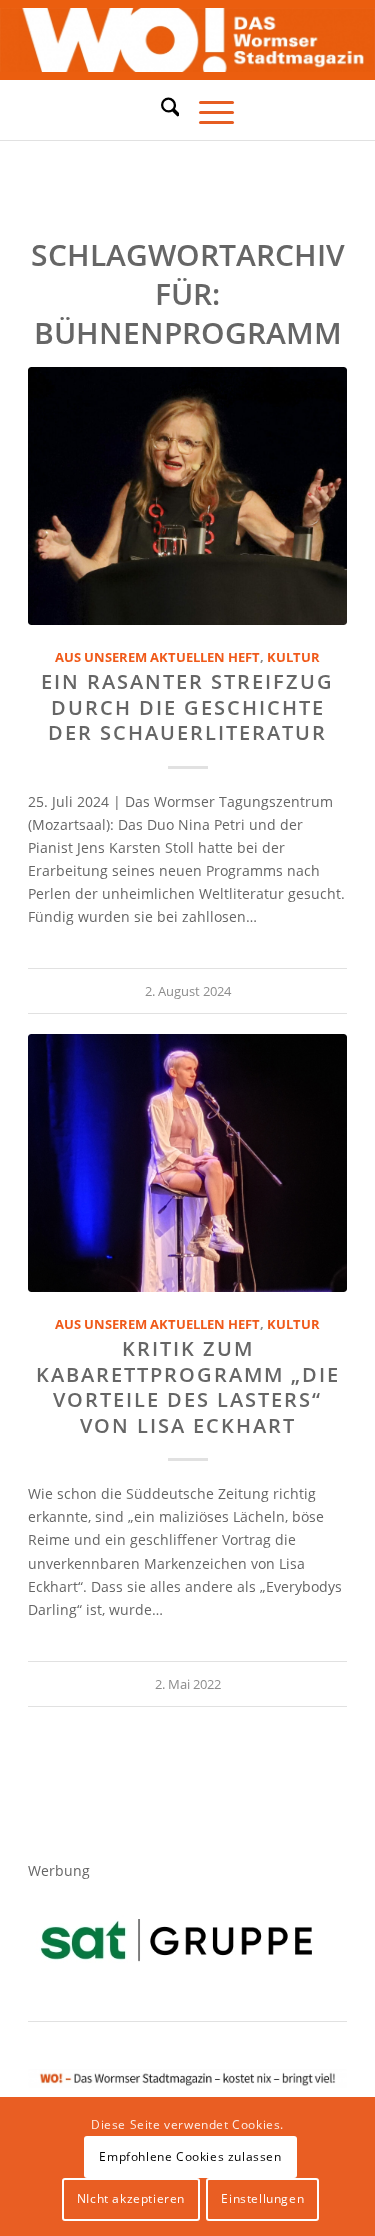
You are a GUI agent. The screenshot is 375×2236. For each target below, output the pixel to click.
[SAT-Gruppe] (176, 1939)
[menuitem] (160, 110)
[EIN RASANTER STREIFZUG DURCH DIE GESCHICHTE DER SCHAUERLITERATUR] (187, 496)
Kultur (293, 657)
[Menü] (206, 110)
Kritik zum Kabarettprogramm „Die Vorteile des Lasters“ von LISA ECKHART (188, 1386)
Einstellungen (262, 2198)
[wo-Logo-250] (187, 40)
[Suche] (160, 107)
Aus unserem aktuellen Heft (157, 657)
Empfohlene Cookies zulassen (190, 2156)
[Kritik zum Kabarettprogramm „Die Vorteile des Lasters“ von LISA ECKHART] (187, 1163)
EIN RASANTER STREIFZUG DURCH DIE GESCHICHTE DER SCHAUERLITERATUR (187, 707)
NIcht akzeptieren (131, 2198)
